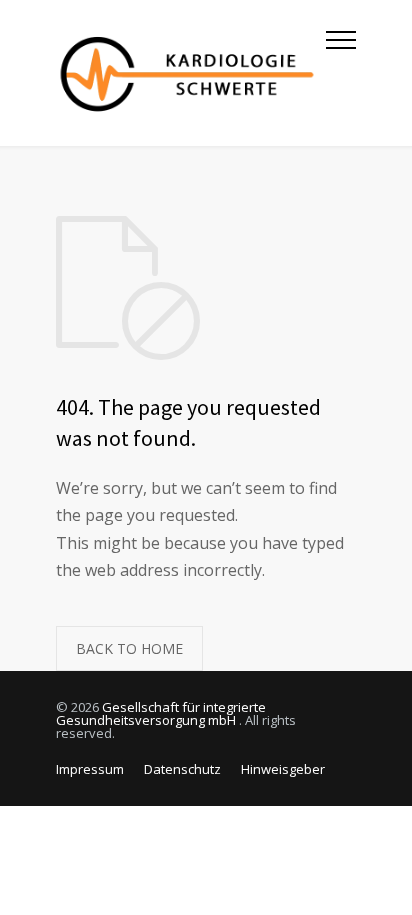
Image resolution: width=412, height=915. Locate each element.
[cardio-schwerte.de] (191, 73)
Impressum (90, 769)
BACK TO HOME (129, 648)
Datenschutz (182, 769)
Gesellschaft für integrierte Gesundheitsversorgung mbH (161, 713)
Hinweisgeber (283, 769)
